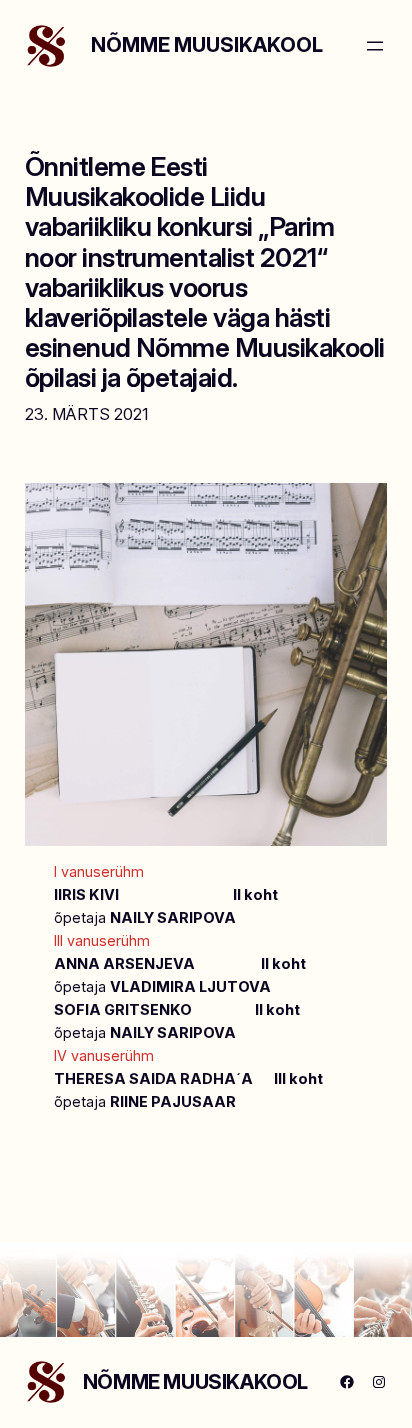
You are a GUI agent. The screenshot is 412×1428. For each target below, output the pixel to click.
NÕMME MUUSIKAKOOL (207, 45)
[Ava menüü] (375, 46)
